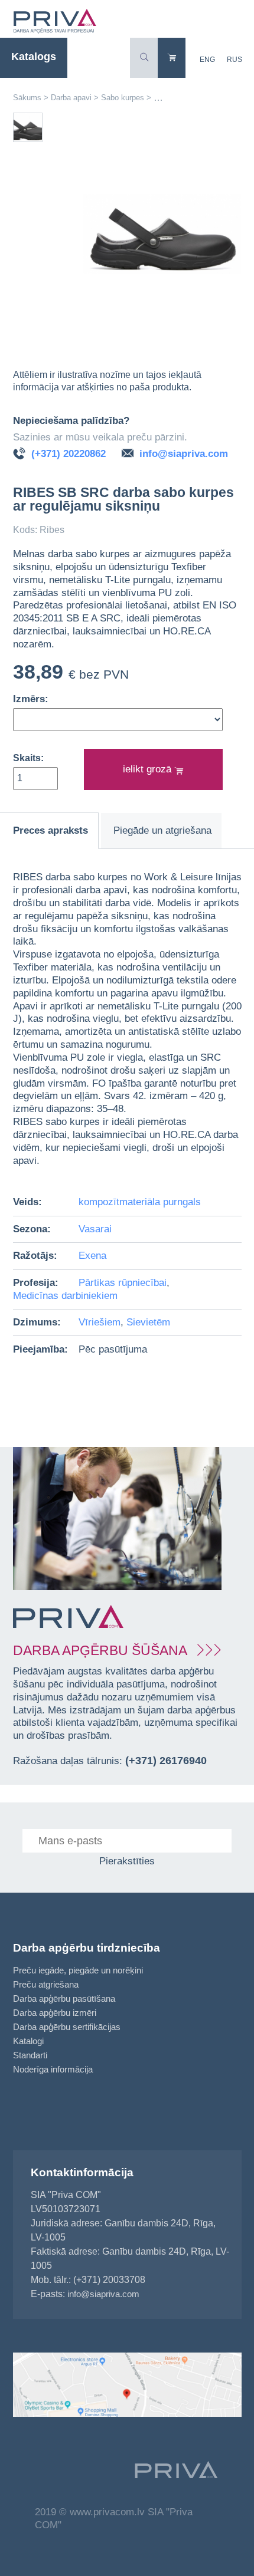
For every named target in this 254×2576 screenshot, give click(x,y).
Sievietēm (148, 1322)
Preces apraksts (51, 830)
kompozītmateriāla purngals (140, 1202)
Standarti (30, 2055)
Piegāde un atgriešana (162, 830)
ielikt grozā (149, 769)
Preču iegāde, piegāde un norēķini (78, 1970)
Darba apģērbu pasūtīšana (64, 1998)
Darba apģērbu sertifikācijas (67, 2027)
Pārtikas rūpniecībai (123, 1283)
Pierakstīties (127, 1861)
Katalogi (28, 2041)
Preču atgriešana (46, 1984)
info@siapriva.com (184, 454)
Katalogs (34, 57)
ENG (207, 60)
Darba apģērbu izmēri (55, 2013)
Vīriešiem (100, 1322)
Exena (92, 1256)
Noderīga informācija (53, 2069)
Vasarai (95, 1229)
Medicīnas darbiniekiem (65, 1296)
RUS (235, 60)
